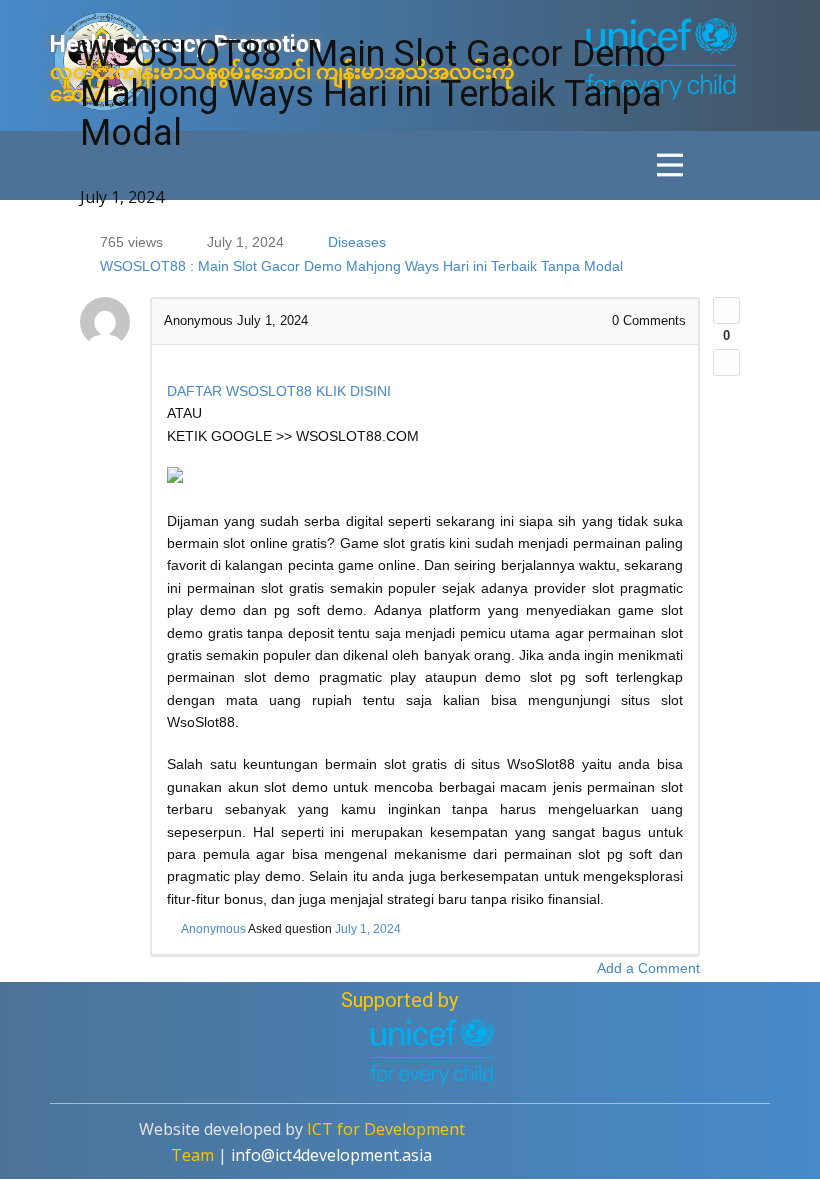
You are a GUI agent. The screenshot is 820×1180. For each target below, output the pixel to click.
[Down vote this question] (726, 362)
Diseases (357, 242)
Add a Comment (648, 968)
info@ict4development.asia (331, 1155)
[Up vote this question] (726, 310)
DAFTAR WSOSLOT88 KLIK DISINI (279, 391)
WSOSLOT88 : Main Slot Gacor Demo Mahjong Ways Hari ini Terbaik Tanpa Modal (361, 266)
